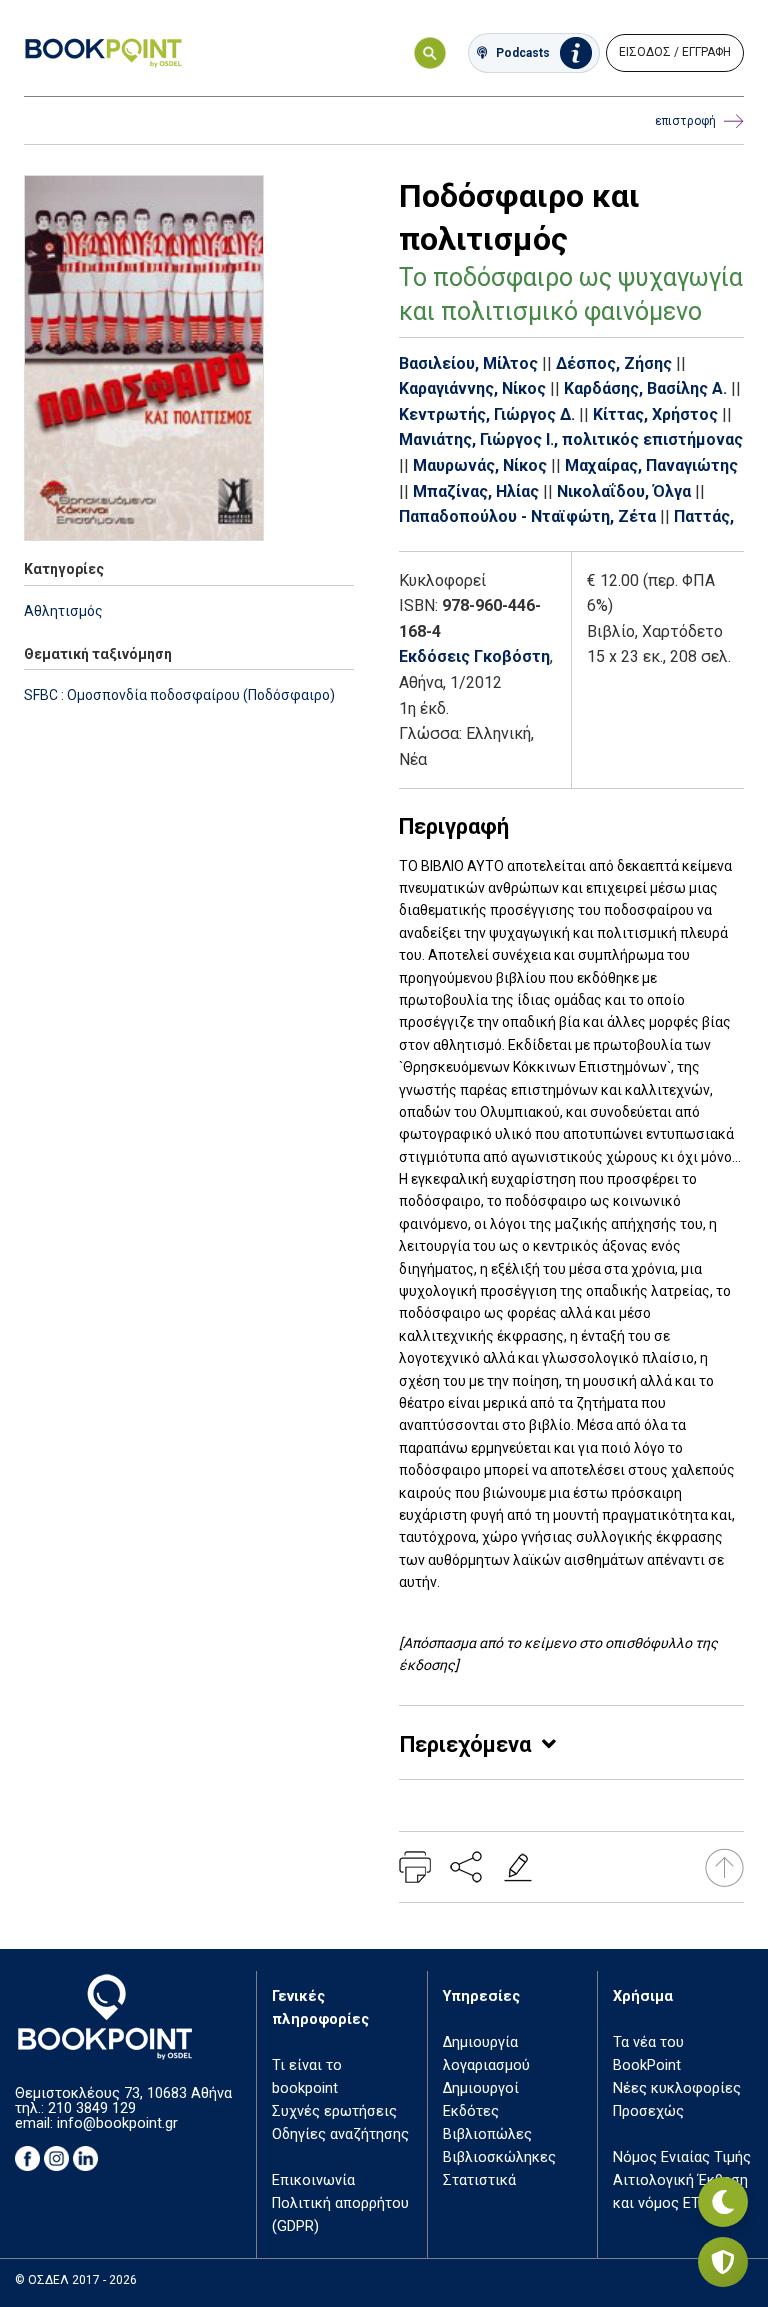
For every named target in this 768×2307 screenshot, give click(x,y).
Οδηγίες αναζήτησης (340, 2134)
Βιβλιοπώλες (487, 2134)
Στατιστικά (479, 2180)
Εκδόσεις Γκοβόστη (474, 656)
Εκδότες (471, 2111)
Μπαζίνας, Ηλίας (476, 491)
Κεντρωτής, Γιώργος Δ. (487, 414)
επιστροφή (685, 121)
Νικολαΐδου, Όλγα (624, 491)
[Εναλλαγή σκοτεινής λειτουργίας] (723, 2202)
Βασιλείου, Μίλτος (468, 363)
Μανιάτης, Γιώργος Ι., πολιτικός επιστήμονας (571, 439)
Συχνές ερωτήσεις (334, 2111)
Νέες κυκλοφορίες (677, 2088)
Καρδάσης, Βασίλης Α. (645, 388)
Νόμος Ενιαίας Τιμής (682, 2157)
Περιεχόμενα (465, 1744)
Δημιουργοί (481, 2088)
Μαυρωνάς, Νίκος (480, 465)
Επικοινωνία (313, 2180)
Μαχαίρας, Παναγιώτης (651, 465)
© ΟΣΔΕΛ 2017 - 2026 (76, 2280)
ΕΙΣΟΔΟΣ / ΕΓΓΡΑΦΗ (675, 52)
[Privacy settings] (723, 2262)
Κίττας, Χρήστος (655, 414)
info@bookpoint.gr (117, 2123)
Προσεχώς (648, 2111)
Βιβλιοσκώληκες (499, 2157)
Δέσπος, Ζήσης (614, 363)
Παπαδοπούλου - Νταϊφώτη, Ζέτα (527, 516)
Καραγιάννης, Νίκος (472, 388)
